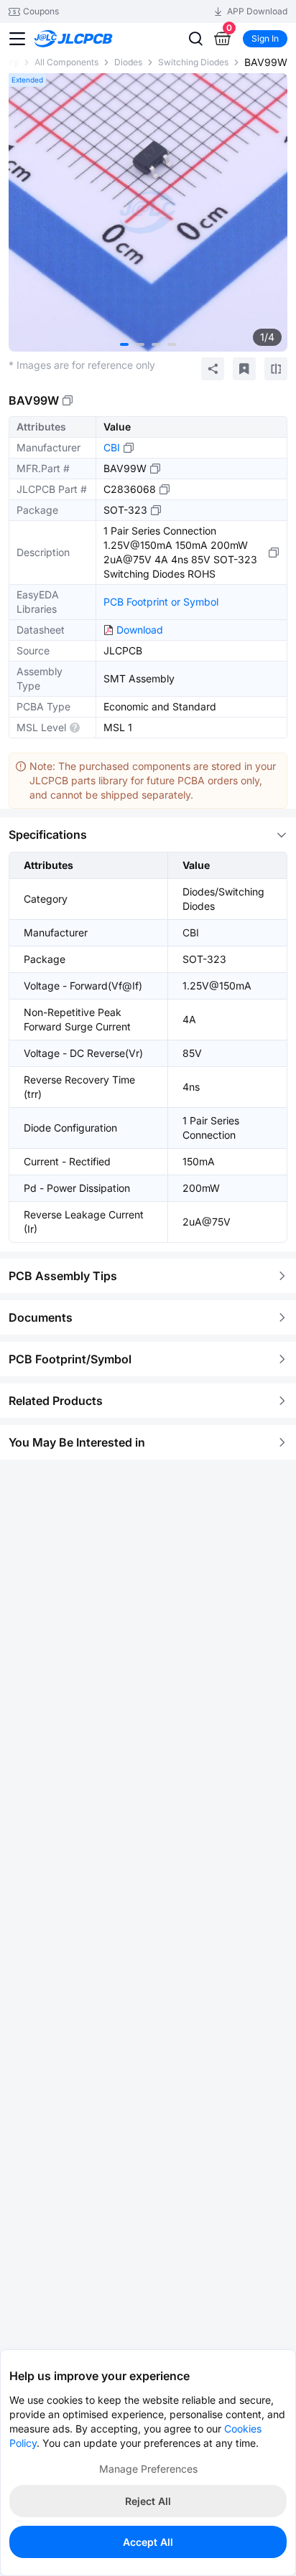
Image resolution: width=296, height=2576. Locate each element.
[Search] (195, 39)
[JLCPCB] (89, 39)
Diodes (128, 62)
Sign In (265, 38)
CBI (112, 447)
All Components (66, 62)
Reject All (148, 2501)
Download (140, 630)
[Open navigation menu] (17, 39)
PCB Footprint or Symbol (161, 602)
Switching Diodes (193, 62)
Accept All (148, 2542)
